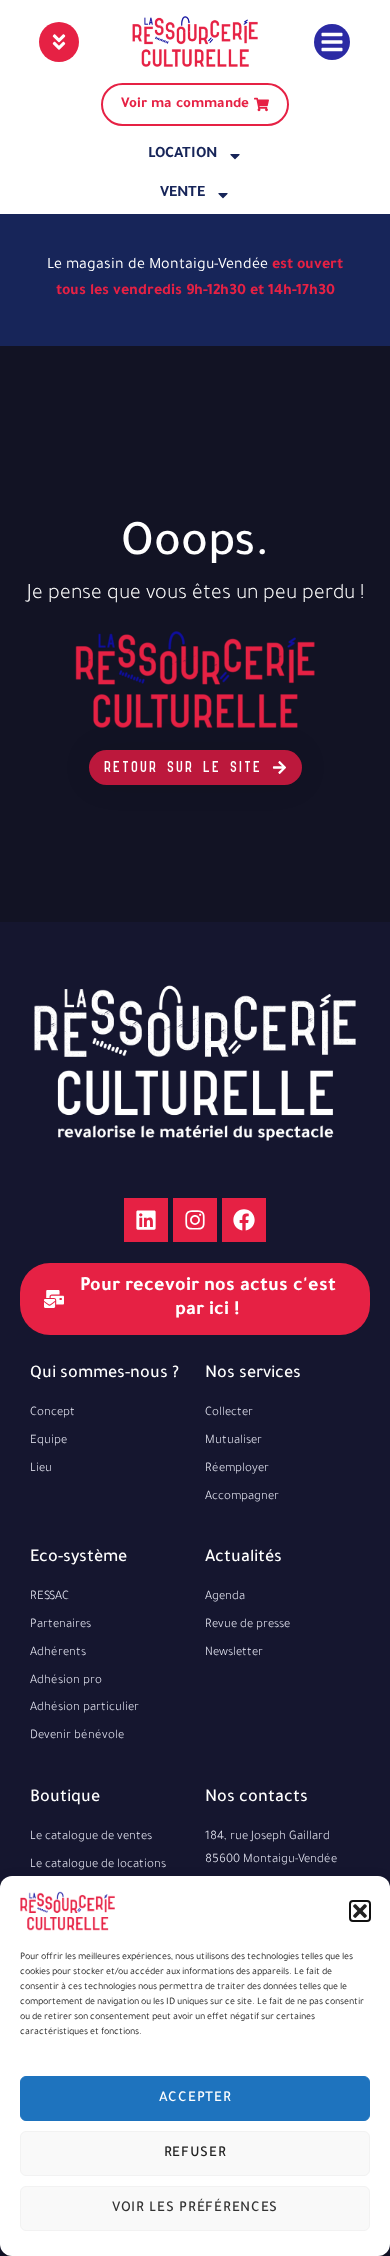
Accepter (195, 2098)
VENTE (182, 194)
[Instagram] (195, 1220)
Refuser (195, 2153)
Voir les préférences (195, 2208)
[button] (360, 1911)
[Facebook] (244, 1220)
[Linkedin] (146, 1220)
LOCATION (182, 155)
